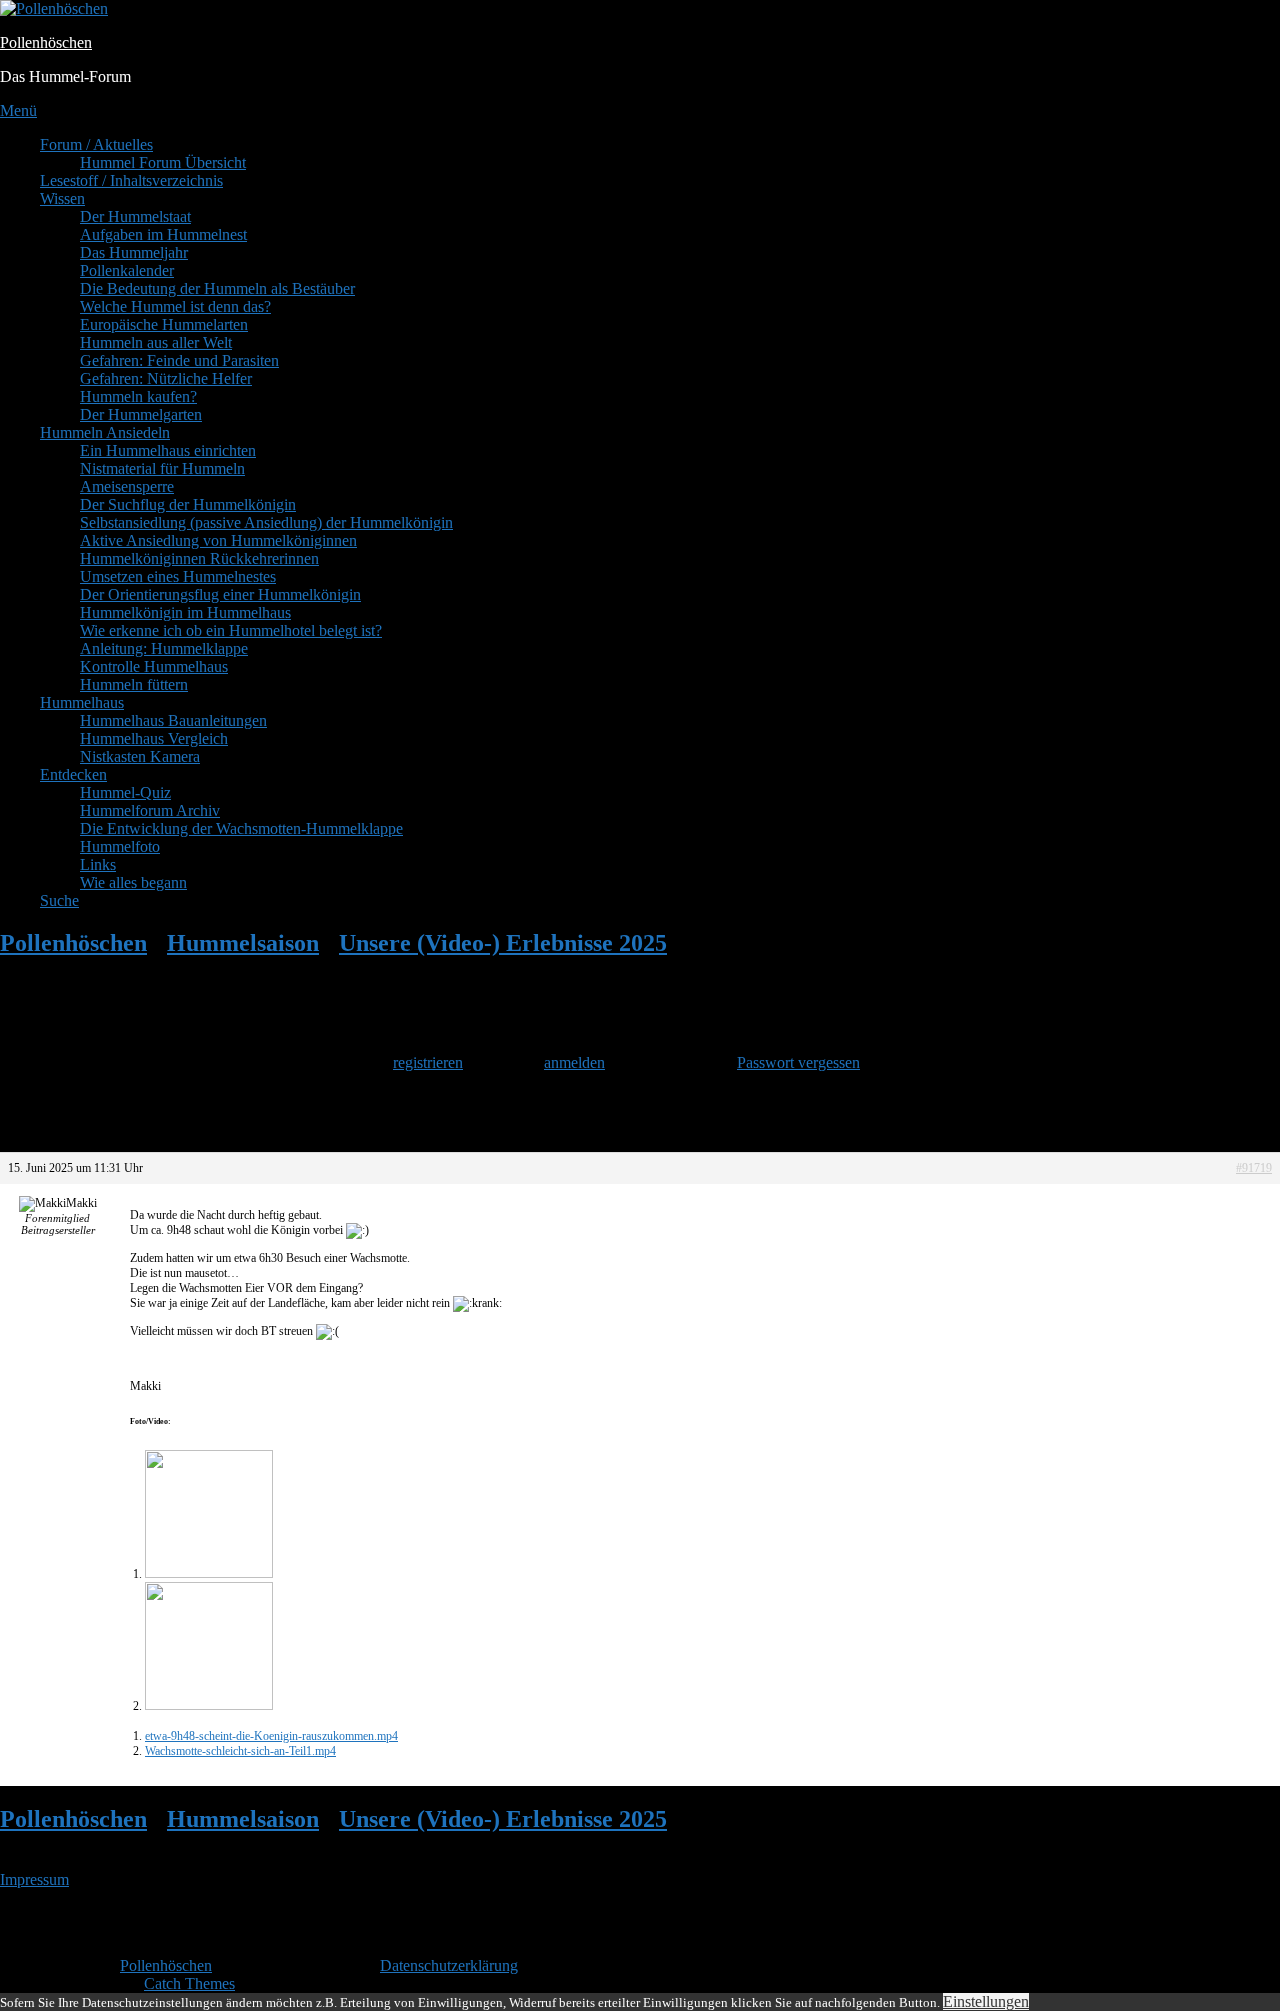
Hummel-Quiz (125, 792)
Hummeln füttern (134, 684)
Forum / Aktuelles (96, 144)
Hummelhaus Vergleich (154, 738)
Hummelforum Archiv (150, 810)
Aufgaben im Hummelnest (163, 234)
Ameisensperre (127, 486)
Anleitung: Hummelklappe (164, 648)
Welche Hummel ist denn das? (175, 306)
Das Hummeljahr (134, 252)
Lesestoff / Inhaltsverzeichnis (131, 180)
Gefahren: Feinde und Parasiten (179, 360)
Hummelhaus (82, 702)
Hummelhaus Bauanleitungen (173, 720)
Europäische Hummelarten (164, 324)
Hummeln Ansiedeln (105, 432)
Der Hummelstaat (135, 216)
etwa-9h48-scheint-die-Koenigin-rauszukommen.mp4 (271, 1736)
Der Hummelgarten (141, 414)
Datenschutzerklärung (449, 1965)
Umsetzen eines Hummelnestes (178, 576)
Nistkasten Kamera (140, 756)
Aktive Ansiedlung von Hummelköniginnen (218, 540)
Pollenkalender (127, 270)
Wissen (62, 198)
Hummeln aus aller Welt (156, 342)
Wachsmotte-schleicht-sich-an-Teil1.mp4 (240, 1751)
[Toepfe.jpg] (209, 1706)
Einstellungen (986, 2001)
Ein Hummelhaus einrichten (168, 450)
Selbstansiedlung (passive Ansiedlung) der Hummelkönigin (266, 522)
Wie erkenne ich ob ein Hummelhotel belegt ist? (231, 630)
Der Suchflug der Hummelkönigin (188, 504)
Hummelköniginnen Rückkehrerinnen (199, 558)
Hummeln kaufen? (138, 396)
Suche (59, 900)
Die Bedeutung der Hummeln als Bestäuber (217, 288)
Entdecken (73, 774)
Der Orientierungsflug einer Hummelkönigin (220, 594)
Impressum (34, 1879)
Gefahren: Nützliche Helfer (166, 378)
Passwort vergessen (798, 1062)
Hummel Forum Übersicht (163, 162)
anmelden (574, 1062)
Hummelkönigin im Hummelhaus (185, 612)
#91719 (1254, 1168)
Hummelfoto (120, 846)
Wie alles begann (133, 882)
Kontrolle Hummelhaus (154, 666)
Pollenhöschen (46, 42)
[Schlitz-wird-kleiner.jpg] (209, 1574)
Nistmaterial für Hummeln (162, 468)
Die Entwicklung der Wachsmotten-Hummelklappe (241, 828)
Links (98, 864)
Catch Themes (189, 1983)
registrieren (428, 1062)
